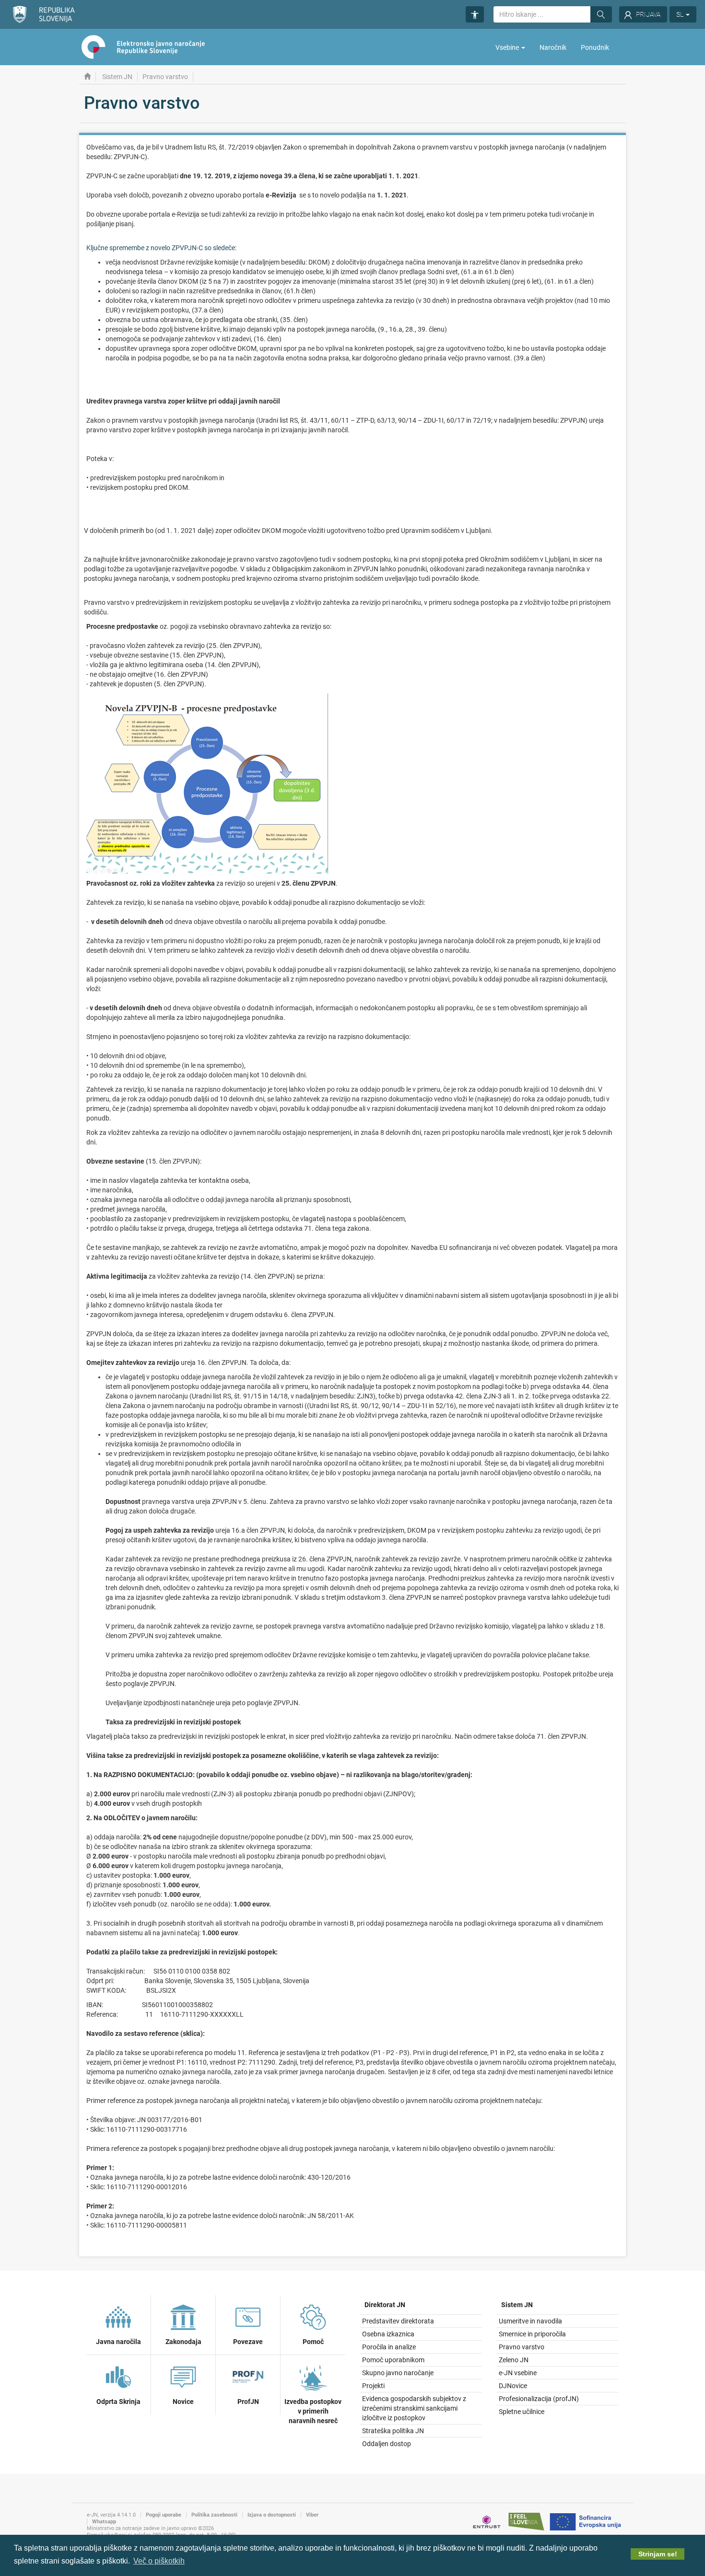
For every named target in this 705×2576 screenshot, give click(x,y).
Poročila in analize (389, 2347)
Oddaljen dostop (387, 2444)
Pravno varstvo (522, 2347)
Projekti (373, 2386)
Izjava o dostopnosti (272, 2515)
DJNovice (513, 2386)
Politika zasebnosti (214, 2515)
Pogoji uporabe (164, 2515)
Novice (183, 2402)
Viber (312, 2515)
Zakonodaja (183, 2342)
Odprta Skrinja (118, 2402)
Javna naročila (118, 2342)
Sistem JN (117, 77)
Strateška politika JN (393, 2431)
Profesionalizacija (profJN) (539, 2399)
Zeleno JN (514, 2360)
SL (681, 14)
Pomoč (313, 2342)
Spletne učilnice (522, 2412)
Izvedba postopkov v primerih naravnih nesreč (313, 2411)
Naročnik (553, 47)
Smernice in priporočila (532, 2334)
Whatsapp (104, 2522)
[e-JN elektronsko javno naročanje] (87, 77)
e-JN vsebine (518, 2373)
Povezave (248, 2342)
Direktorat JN (385, 2305)
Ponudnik (595, 47)
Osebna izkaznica (388, 2334)
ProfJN (248, 2402)
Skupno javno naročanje (398, 2373)
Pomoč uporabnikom (393, 2360)
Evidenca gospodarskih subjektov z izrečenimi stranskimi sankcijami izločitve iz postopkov (414, 2408)
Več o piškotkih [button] (159, 2561)
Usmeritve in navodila (530, 2321)
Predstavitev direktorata (398, 2321)
